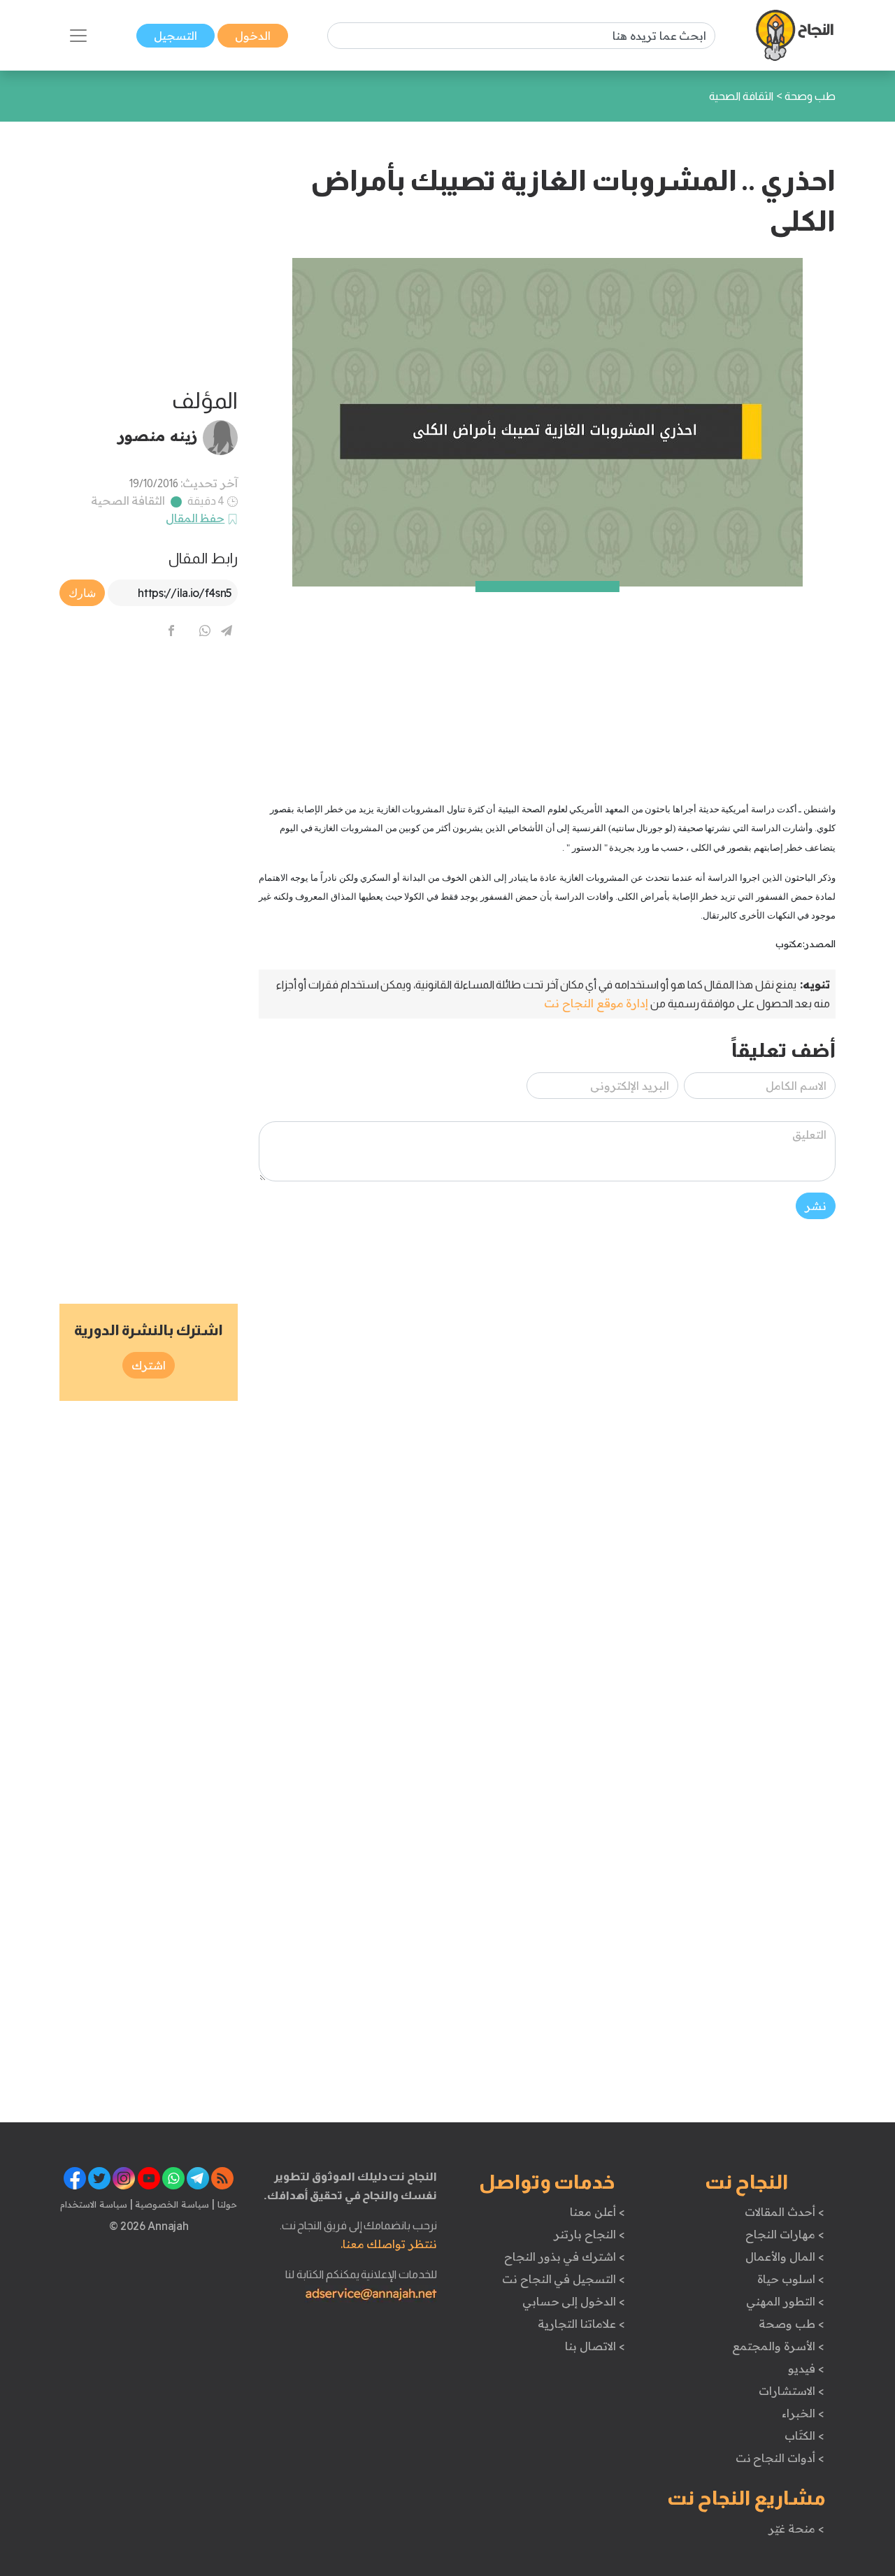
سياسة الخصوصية (171, 2204)
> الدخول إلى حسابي (574, 2301)
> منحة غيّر (796, 2528)
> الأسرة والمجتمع (778, 2346)
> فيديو (806, 2368)
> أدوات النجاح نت (780, 2458)
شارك (82, 593)
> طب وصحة (791, 2324)
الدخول (253, 36)
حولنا (226, 2204)
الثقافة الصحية (128, 501)
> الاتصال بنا (595, 2346)
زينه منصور (158, 436)
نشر (816, 1206)
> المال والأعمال (785, 2257)
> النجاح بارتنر (589, 2234)
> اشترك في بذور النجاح (565, 2257)
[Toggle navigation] (78, 36)
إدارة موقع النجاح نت (596, 1003)
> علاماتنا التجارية (581, 2324)
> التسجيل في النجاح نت (564, 2279)
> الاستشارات (792, 2391)
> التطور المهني (785, 2301)
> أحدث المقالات (784, 2212)
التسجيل (176, 36)
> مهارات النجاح (785, 2234)
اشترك (149, 1365)
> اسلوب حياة (790, 2279)
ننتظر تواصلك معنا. (389, 2244)
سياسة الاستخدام (94, 2204)
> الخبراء (803, 2413)
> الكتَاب (804, 2435)
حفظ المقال (195, 518)
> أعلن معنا (597, 2212)
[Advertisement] (547, 684)
